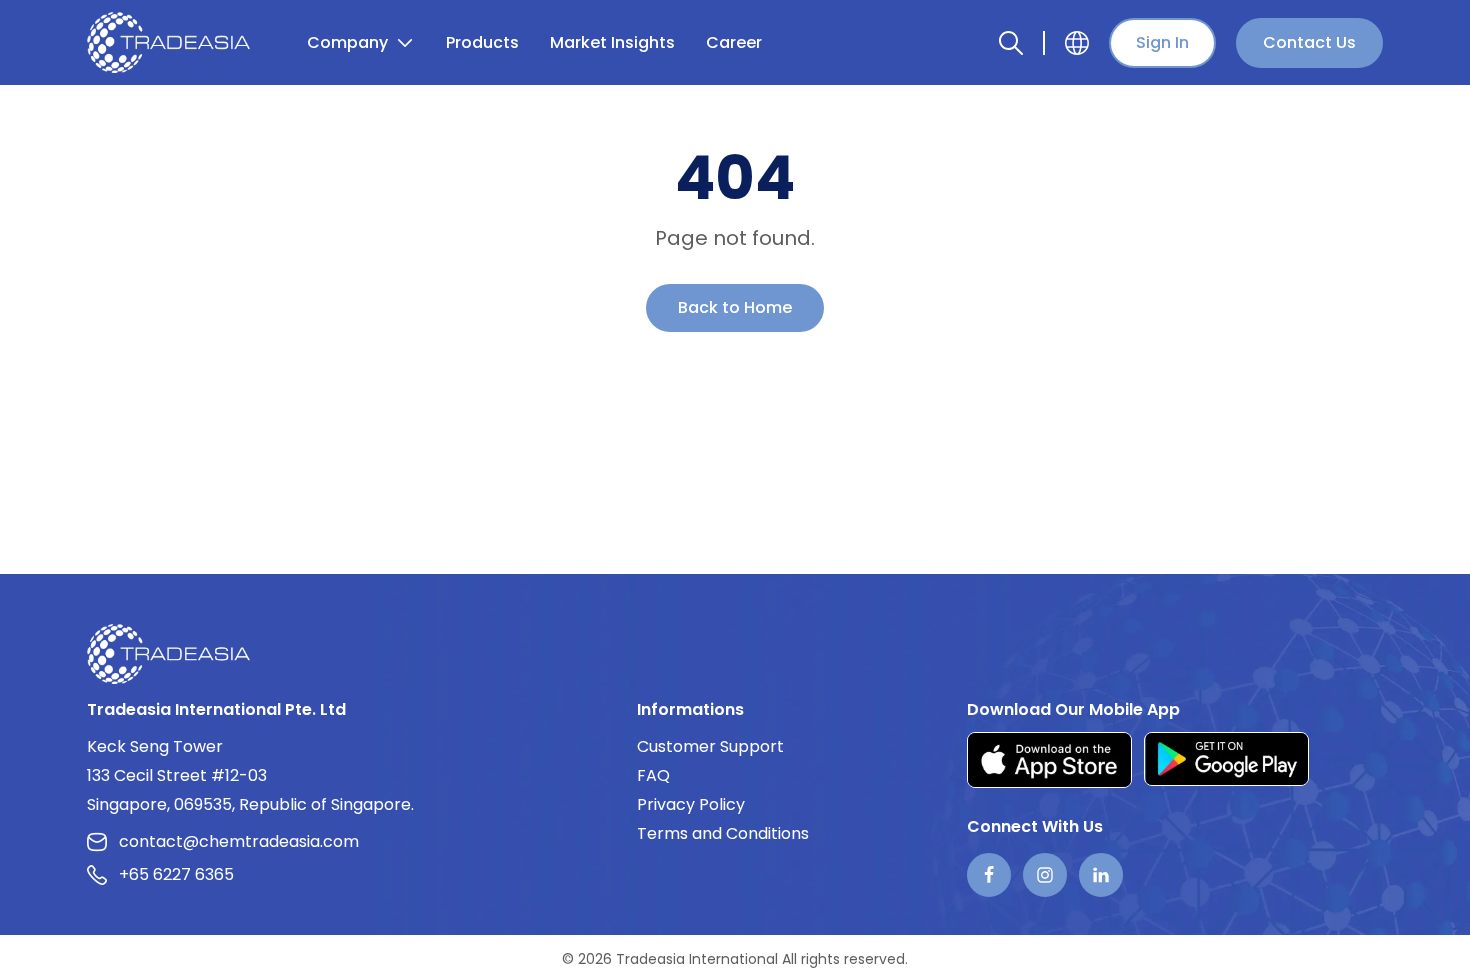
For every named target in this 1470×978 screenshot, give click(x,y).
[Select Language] (1077, 43)
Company (347, 42)
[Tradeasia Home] (168, 654)
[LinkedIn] (1101, 875)
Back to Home (735, 307)
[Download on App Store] (1049, 759)
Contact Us (1309, 42)
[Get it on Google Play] (1226, 759)
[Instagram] (1045, 875)
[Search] (1011, 43)
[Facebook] (989, 875)
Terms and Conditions (723, 833)
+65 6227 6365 (176, 874)
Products (482, 42)
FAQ (653, 775)
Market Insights (612, 42)
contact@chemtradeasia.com (239, 841)
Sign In (1162, 42)
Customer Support (710, 746)
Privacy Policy (691, 804)
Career (734, 42)
